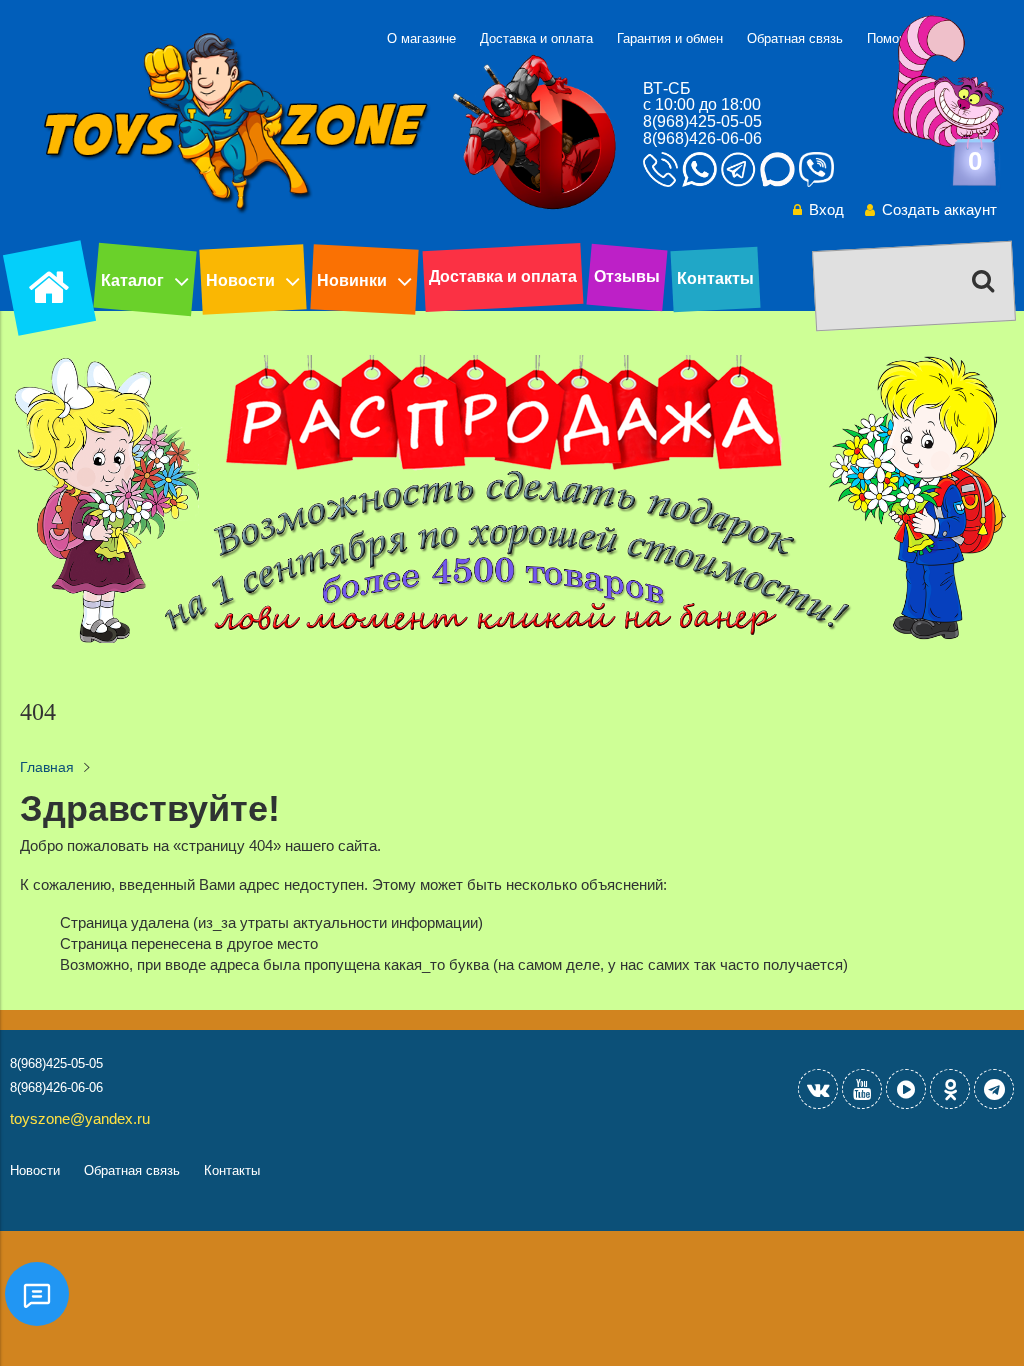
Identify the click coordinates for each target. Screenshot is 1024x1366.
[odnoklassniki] (950, 1089)
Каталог (132, 280)
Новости (240, 280)
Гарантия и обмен (670, 38)
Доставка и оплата (536, 38)
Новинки (352, 280)
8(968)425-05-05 (702, 121)
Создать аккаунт (939, 209)
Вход (826, 209)
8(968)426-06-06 (702, 138)
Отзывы (627, 276)
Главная (47, 767)
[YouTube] (862, 1089)
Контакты (715, 278)
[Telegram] (994, 1089)
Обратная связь (795, 38)
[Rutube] (906, 1089)
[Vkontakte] (818, 1089)
